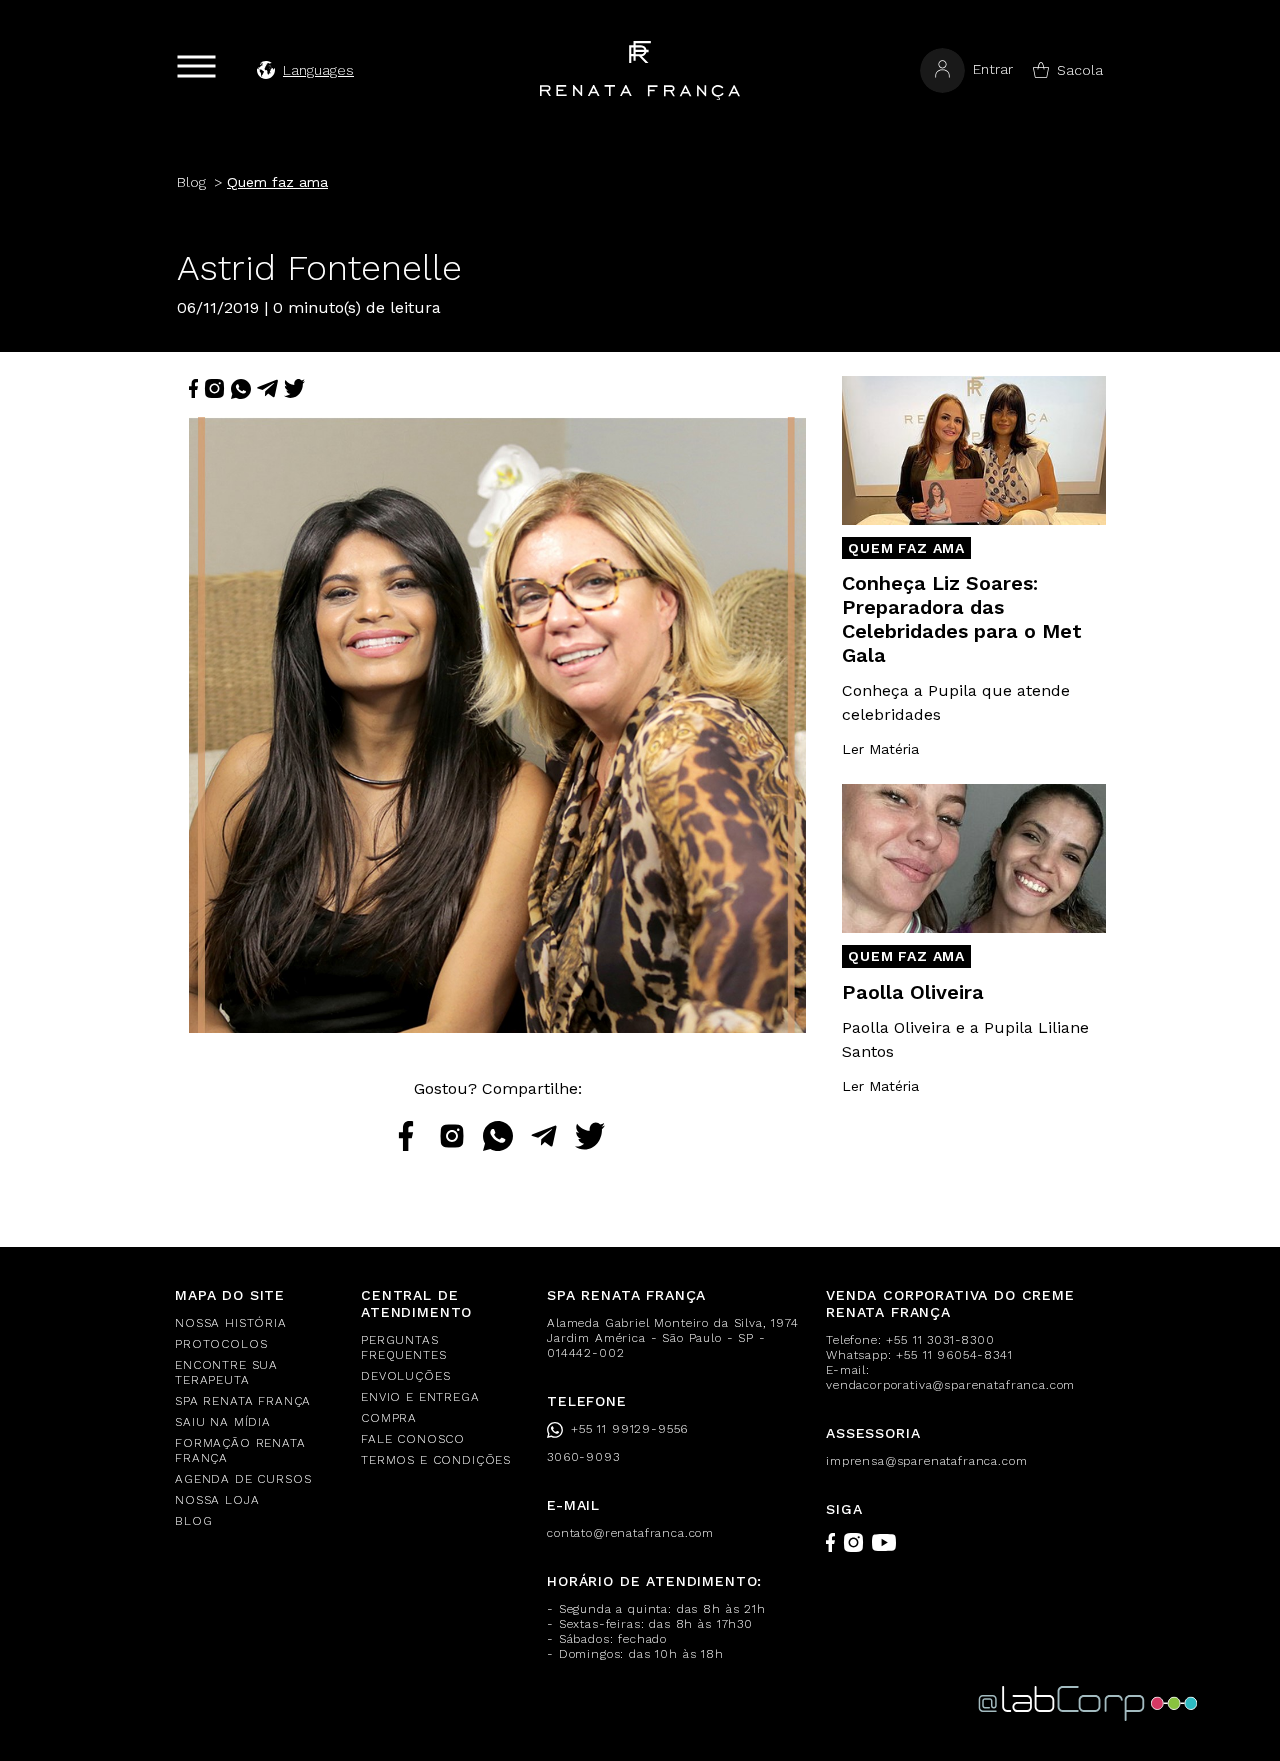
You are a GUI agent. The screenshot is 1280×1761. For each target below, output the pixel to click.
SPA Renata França (243, 1401)
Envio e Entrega (420, 1397)
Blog (193, 1521)
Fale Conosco (413, 1439)
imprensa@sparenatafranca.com (927, 1461)
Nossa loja (217, 1500)
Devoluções (405, 1376)
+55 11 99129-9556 (629, 1429)
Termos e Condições (436, 1460)
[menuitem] (256, 1323)
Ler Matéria (880, 749)
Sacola (1080, 70)
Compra (389, 1418)
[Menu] (196, 66)
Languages (318, 70)
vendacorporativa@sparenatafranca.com (950, 1385)
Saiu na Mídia (223, 1422)
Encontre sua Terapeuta (226, 1372)
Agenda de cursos (243, 1479)
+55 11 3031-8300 (940, 1340)
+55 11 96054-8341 (954, 1355)
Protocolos (221, 1344)
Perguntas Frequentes (403, 1347)
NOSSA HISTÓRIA (231, 1323)
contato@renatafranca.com (630, 1533)
